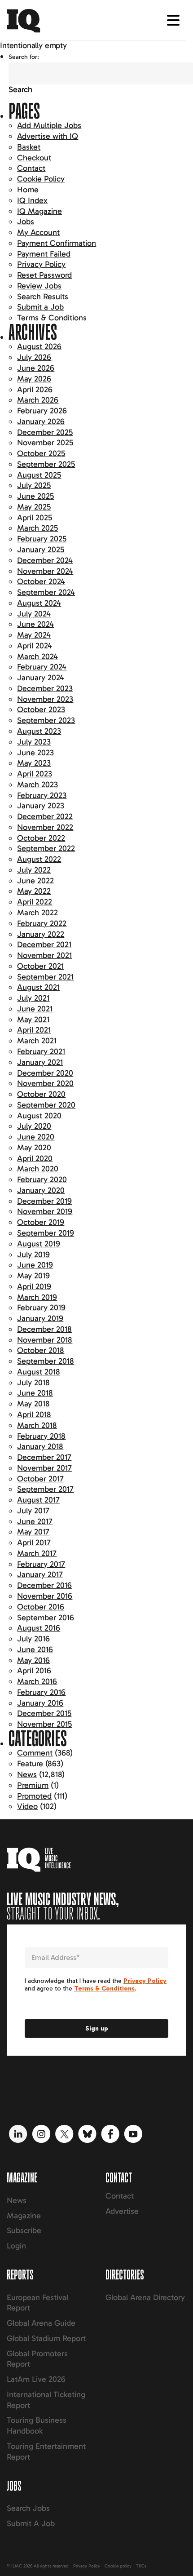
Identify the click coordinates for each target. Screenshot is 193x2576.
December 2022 (45, 816)
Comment (35, 1753)
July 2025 (34, 485)
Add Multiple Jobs (49, 125)
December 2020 (45, 1073)
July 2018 (33, 1383)
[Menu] (173, 20)
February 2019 (41, 1308)
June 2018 (35, 1393)
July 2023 (34, 742)
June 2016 (35, 1649)
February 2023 (42, 795)
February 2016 (41, 1692)
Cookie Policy (41, 179)
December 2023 (45, 688)
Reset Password (44, 275)
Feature (30, 1764)
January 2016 (40, 1703)
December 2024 (45, 560)
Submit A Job (31, 2523)
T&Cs (141, 2566)
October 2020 (41, 1094)
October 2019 (41, 1222)
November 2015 (44, 1724)
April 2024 (35, 646)
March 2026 (38, 400)
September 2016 (46, 1618)
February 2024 (42, 667)
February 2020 (42, 1179)
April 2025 (35, 518)
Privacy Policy (41, 264)
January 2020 (41, 1190)
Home (28, 190)
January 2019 (40, 1318)
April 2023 (35, 774)
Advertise (122, 2211)
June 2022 (35, 881)
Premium (33, 1785)
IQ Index (32, 200)
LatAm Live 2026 (36, 2379)
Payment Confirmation (57, 243)
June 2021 (35, 1009)
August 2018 (39, 1372)
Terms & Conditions (52, 318)
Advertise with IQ (48, 136)
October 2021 (40, 966)
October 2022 (41, 838)
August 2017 (38, 1500)
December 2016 (44, 1585)
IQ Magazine (39, 211)
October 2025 (41, 453)
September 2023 (46, 720)
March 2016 (37, 1681)
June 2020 (36, 1137)
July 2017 (33, 1511)
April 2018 (34, 1414)
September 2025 (46, 464)
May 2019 (33, 1276)
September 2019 (46, 1233)
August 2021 (38, 987)
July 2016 (33, 1639)
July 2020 (34, 1126)
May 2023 (34, 763)
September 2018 (46, 1361)
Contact (31, 168)
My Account (38, 232)
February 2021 (41, 1051)
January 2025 (41, 550)
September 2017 (45, 1489)
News (27, 1774)
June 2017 (35, 1521)
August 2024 (39, 603)
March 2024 (37, 656)
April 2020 (35, 1158)
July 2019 (33, 1255)
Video (27, 1806)
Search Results (43, 297)
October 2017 (40, 1479)
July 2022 (34, 870)
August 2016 (39, 1628)
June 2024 (35, 624)
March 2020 (38, 1169)
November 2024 (45, 571)
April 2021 (34, 1030)
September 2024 (46, 592)
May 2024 (34, 635)
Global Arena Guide (41, 2323)
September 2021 (45, 977)
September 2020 (46, 1105)
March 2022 (37, 913)
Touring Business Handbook (37, 2425)
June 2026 (36, 368)
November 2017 (44, 1468)
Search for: (24, 57)
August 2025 (39, 475)
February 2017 (41, 1564)
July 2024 (34, 614)
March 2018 (37, 1425)
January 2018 (40, 1446)
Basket (29, 147)
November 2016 (45, 1596)
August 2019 (39, 1244)
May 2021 (33, 1020)
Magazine (24, 2216)
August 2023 (39, 731)
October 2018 (41, 1350)
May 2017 (33, 1532)
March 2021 (37, 1041)
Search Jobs (28, 2508)
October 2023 (41, 709)
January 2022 (41, 934)
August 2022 (39, 859)
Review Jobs (39, 286)
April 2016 (34, 1671)
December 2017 (44, 1457)
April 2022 (35, 902)
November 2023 (45, 699)
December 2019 (44, 1201)
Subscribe (24, 2230)
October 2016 (41, 1607)
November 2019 (45, 1211)
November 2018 (45, 1340)
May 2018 (33, 1404)
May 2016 (33, 1660)
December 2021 (44, 944)
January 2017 (40, 1574)
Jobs (26, 222)
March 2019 (37, 1297)
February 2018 (41, 1436)
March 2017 (37, 1553)
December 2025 (45, 432)
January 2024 (41, 678)
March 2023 (37, 785)
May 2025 (34, 507)
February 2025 (42, 539)
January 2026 (41, 421)
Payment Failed (44, 254)
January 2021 (40, 1062)
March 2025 (37, 528)
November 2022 (45, 827)
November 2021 (44, 955)
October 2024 (41, 581)
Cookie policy (118, 2566)
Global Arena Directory (145, 2297)
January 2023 (41, 806)
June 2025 (35, 496)
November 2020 (45, 1083)
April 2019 (34, 1286)
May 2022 (34, 891)
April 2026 (35, 390)
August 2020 (39, 1116)
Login (16, 2246)
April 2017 (34, 1543)
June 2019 (35, 1265)
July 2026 (34, 357)
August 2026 (39, 346)
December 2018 (44, 1329)
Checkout (34, 158)
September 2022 (46, 848)
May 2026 (34, 379)
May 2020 (34, 1148)
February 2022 (42, 923)
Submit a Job (40, 307)
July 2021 (33, 998)
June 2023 (35, 753)
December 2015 (44, 1713)
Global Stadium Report (46, 2338)
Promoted (34, 1796)
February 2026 (42, 411)
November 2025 (45, 443)
